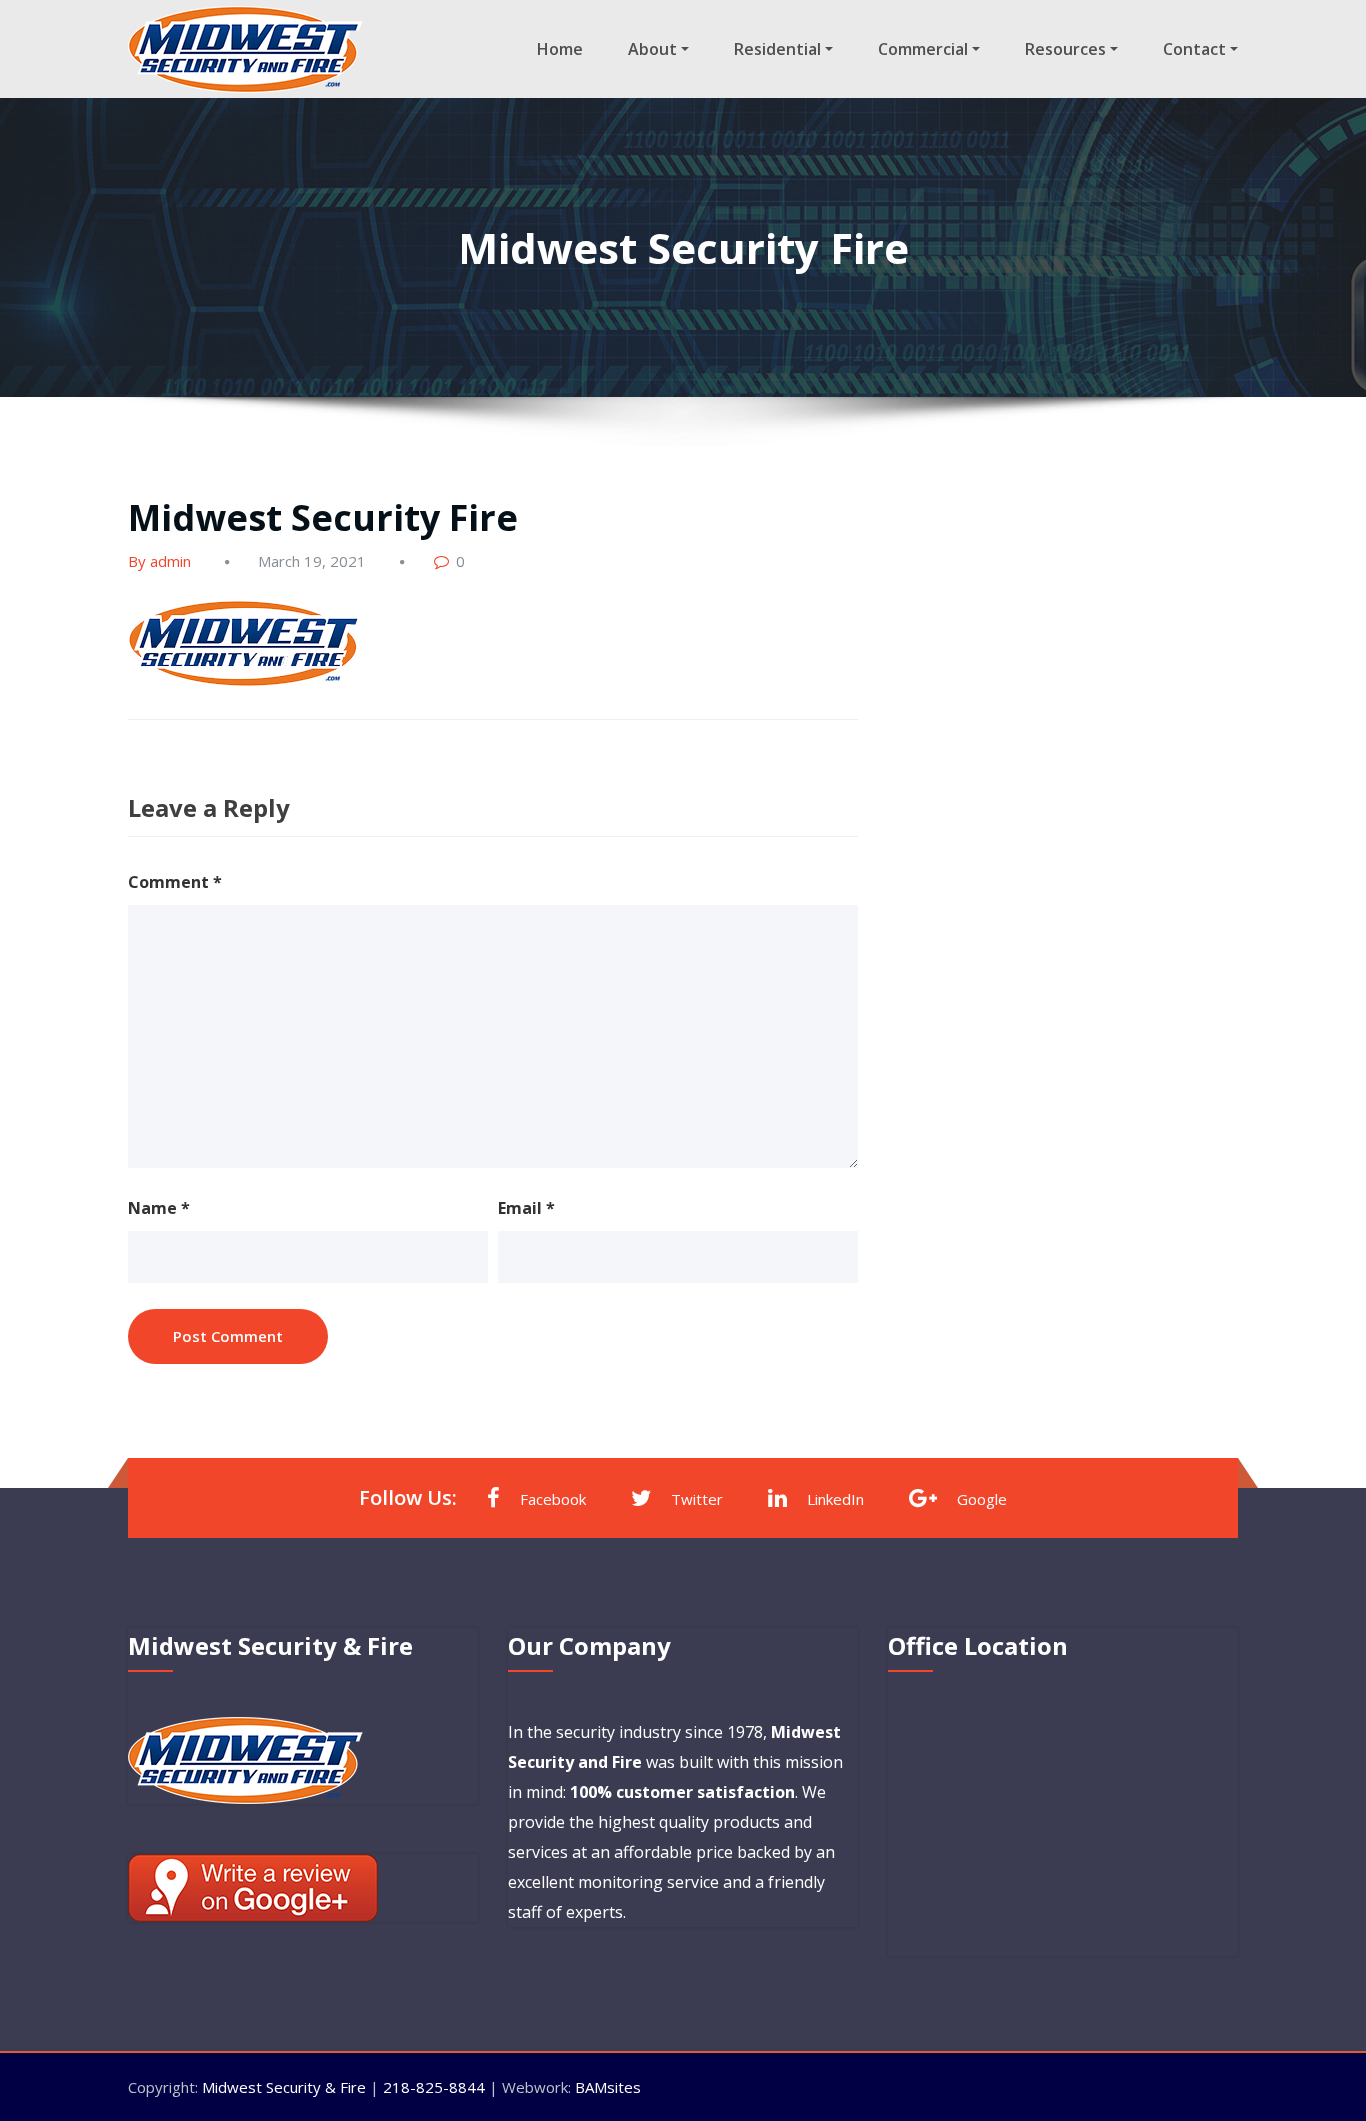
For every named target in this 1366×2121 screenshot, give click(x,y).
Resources (1065, 49)
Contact (1194, 49)
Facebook (553, 1499)
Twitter (697, 1499)
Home (560, 49)
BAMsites (608, 2087)
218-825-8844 (434, 2087)
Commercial (923, 49)
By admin (159, 561)
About (652, 49)
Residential (777, 49)
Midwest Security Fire (323, 517)
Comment (175, 882)
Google (982, 1499)
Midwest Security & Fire (284, 2087)
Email (526, 1208)
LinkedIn (835, 1499)
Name (159, 1208)
